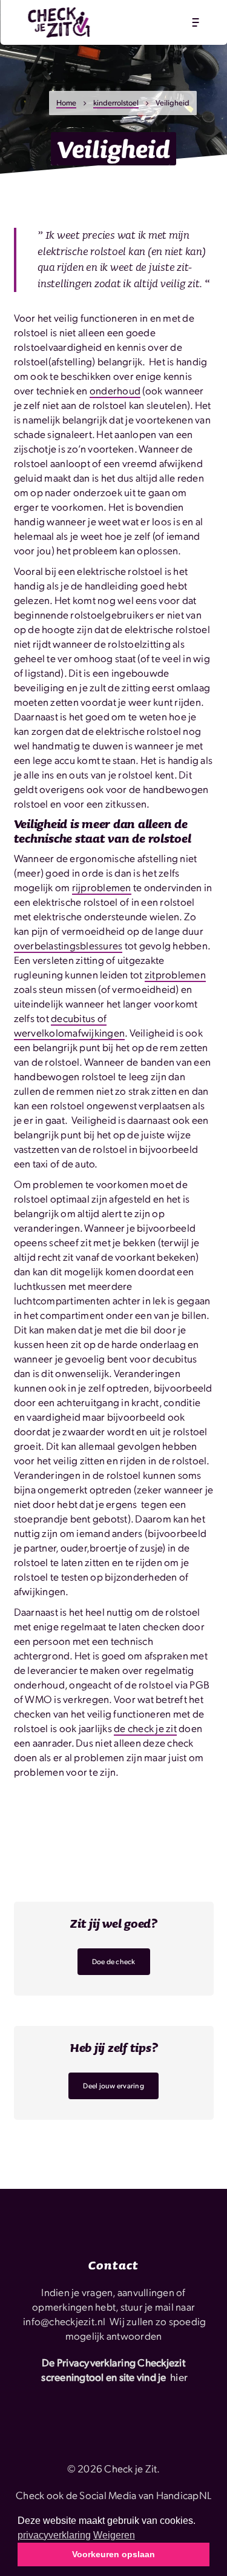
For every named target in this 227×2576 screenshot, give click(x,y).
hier (179, 2377)
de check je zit (145, 1728)
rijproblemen (102, 887)
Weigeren (114, 2535)
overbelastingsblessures (68, 945)
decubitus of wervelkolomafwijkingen (70, 1025)
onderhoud (115, 390)
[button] (195, 22)
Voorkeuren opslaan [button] (113, 2554)
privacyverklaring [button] (54, 2535)
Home (66, 102)
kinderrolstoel (116, 102)
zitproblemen (175, 974)
